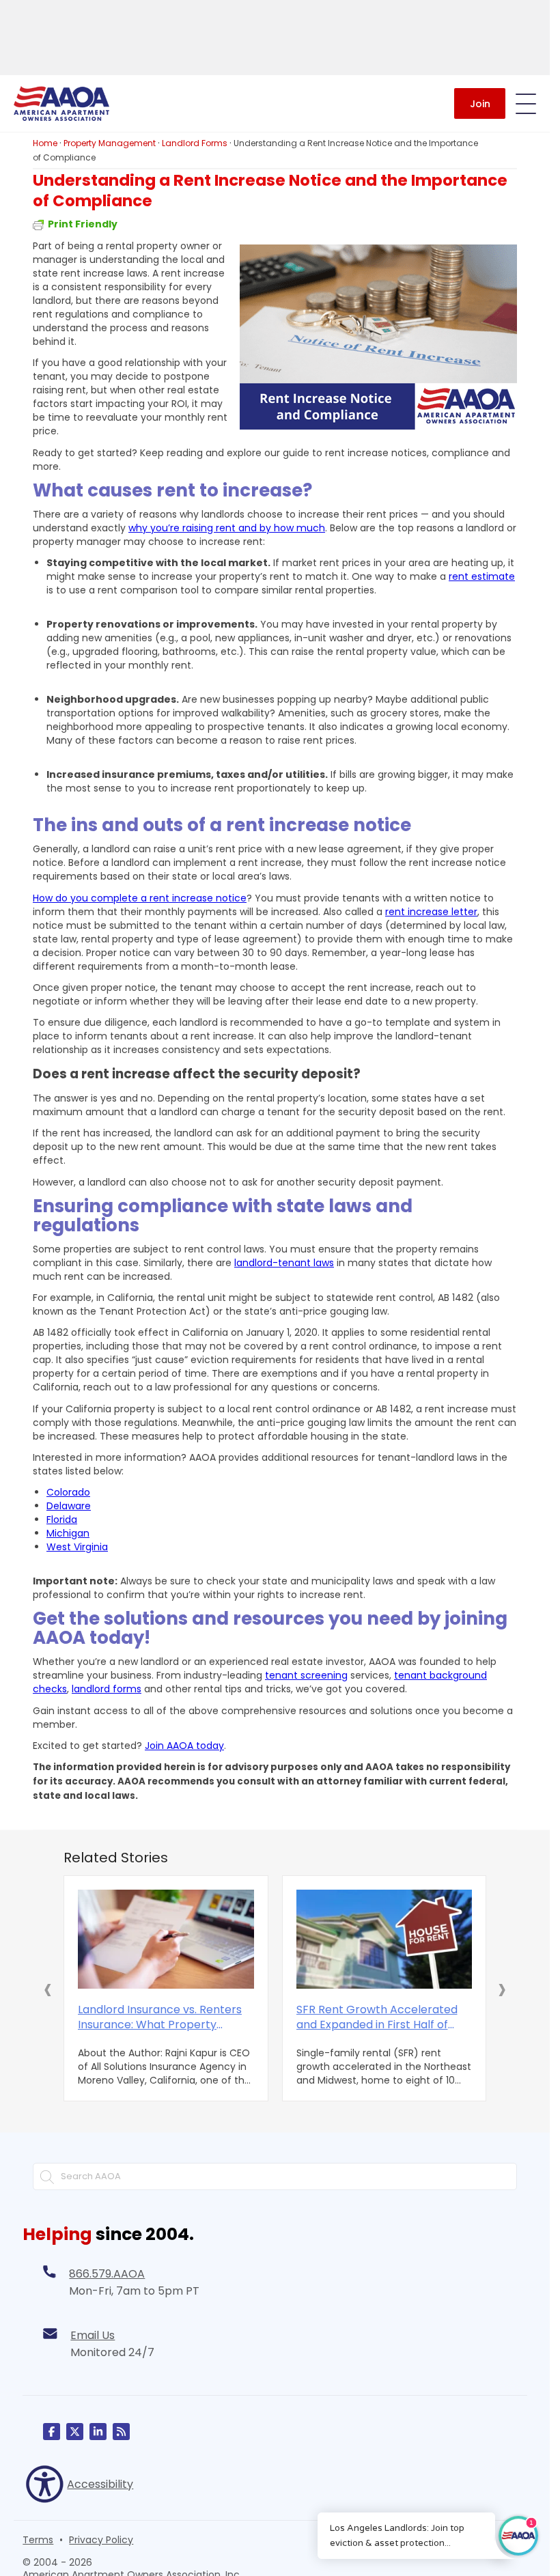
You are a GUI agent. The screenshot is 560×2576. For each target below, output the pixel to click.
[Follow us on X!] (75, 2432)
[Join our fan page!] (52, 2432)
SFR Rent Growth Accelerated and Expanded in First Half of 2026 (377, 2017)
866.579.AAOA (107, 2274)
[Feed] (121, 2432)
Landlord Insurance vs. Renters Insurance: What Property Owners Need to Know (160, 2017)
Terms (38, 2540)
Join (480, 104)
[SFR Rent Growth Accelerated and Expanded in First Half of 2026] (384, 1939)
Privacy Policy (101, 2540)
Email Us (93, 2335)
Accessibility (100, 2484)
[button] (48, 1989)
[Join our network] (98, 2432)
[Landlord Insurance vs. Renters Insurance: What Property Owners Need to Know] (166, 1939)
